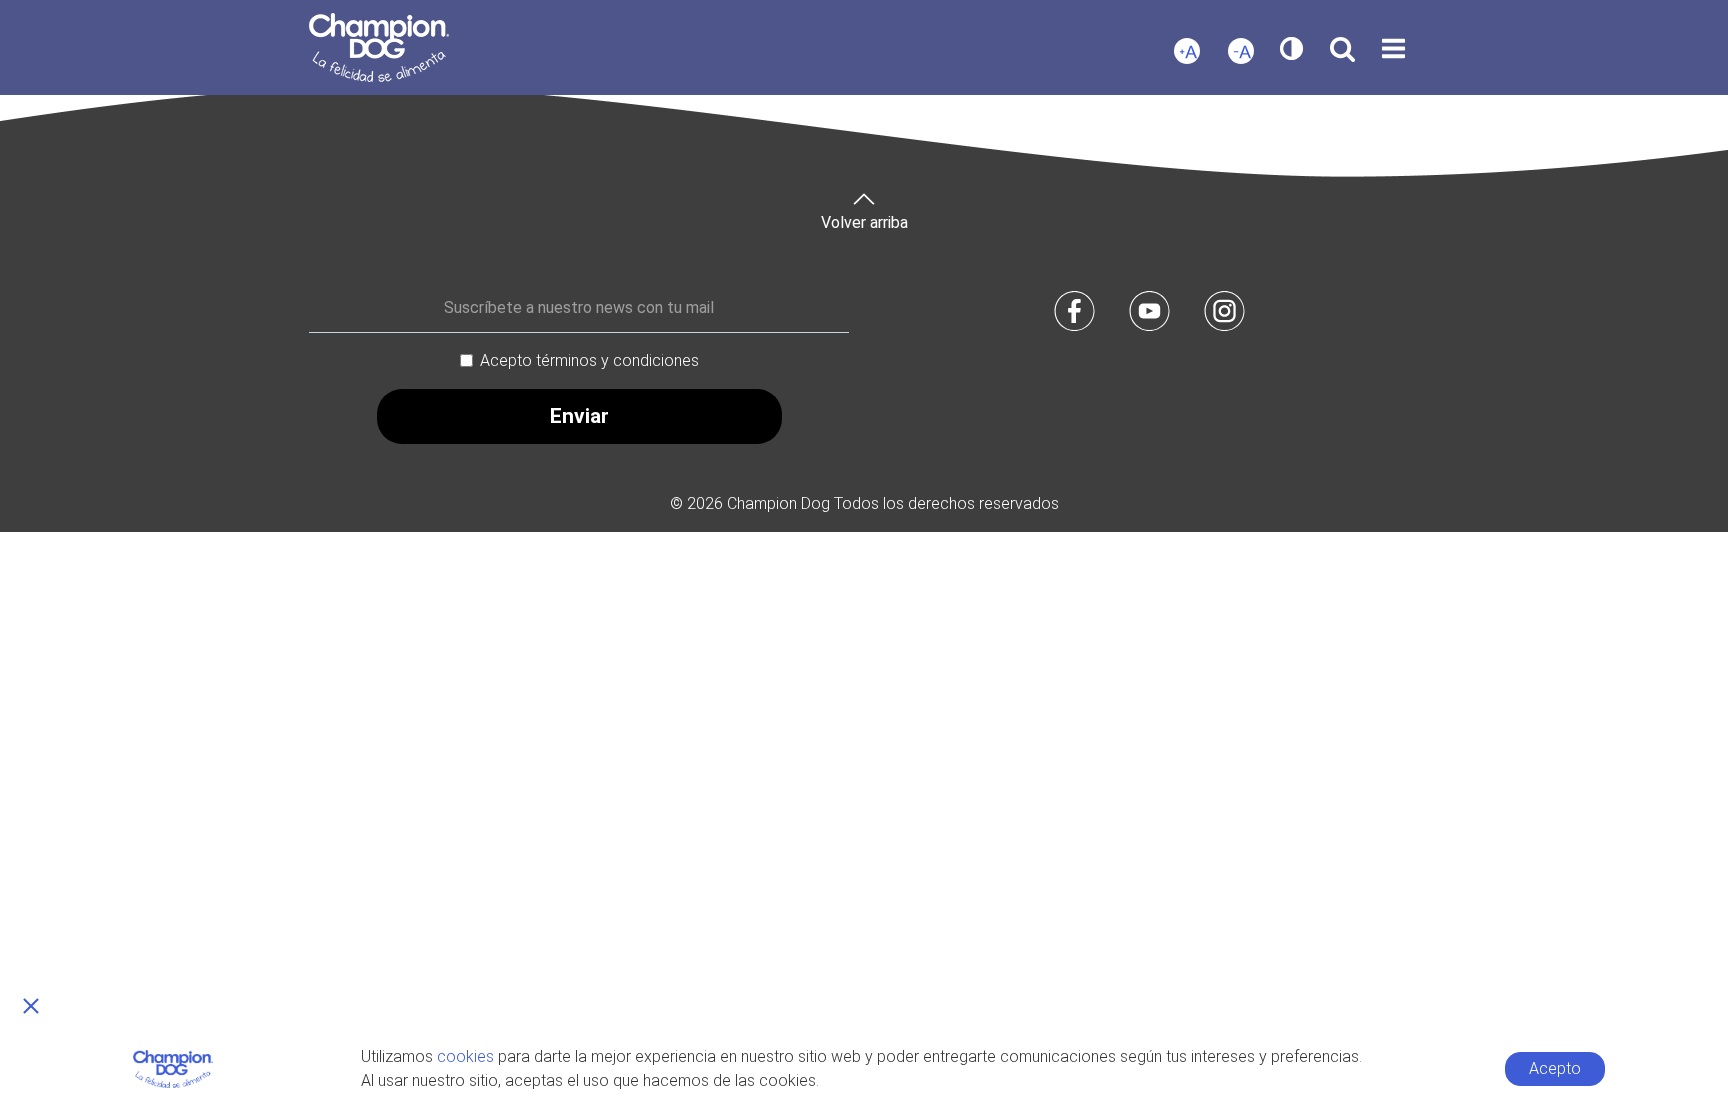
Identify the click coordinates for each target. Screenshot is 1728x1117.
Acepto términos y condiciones (589, 360)
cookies (465, 1056)
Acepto (1555, 1068)
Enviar (579, 416)
